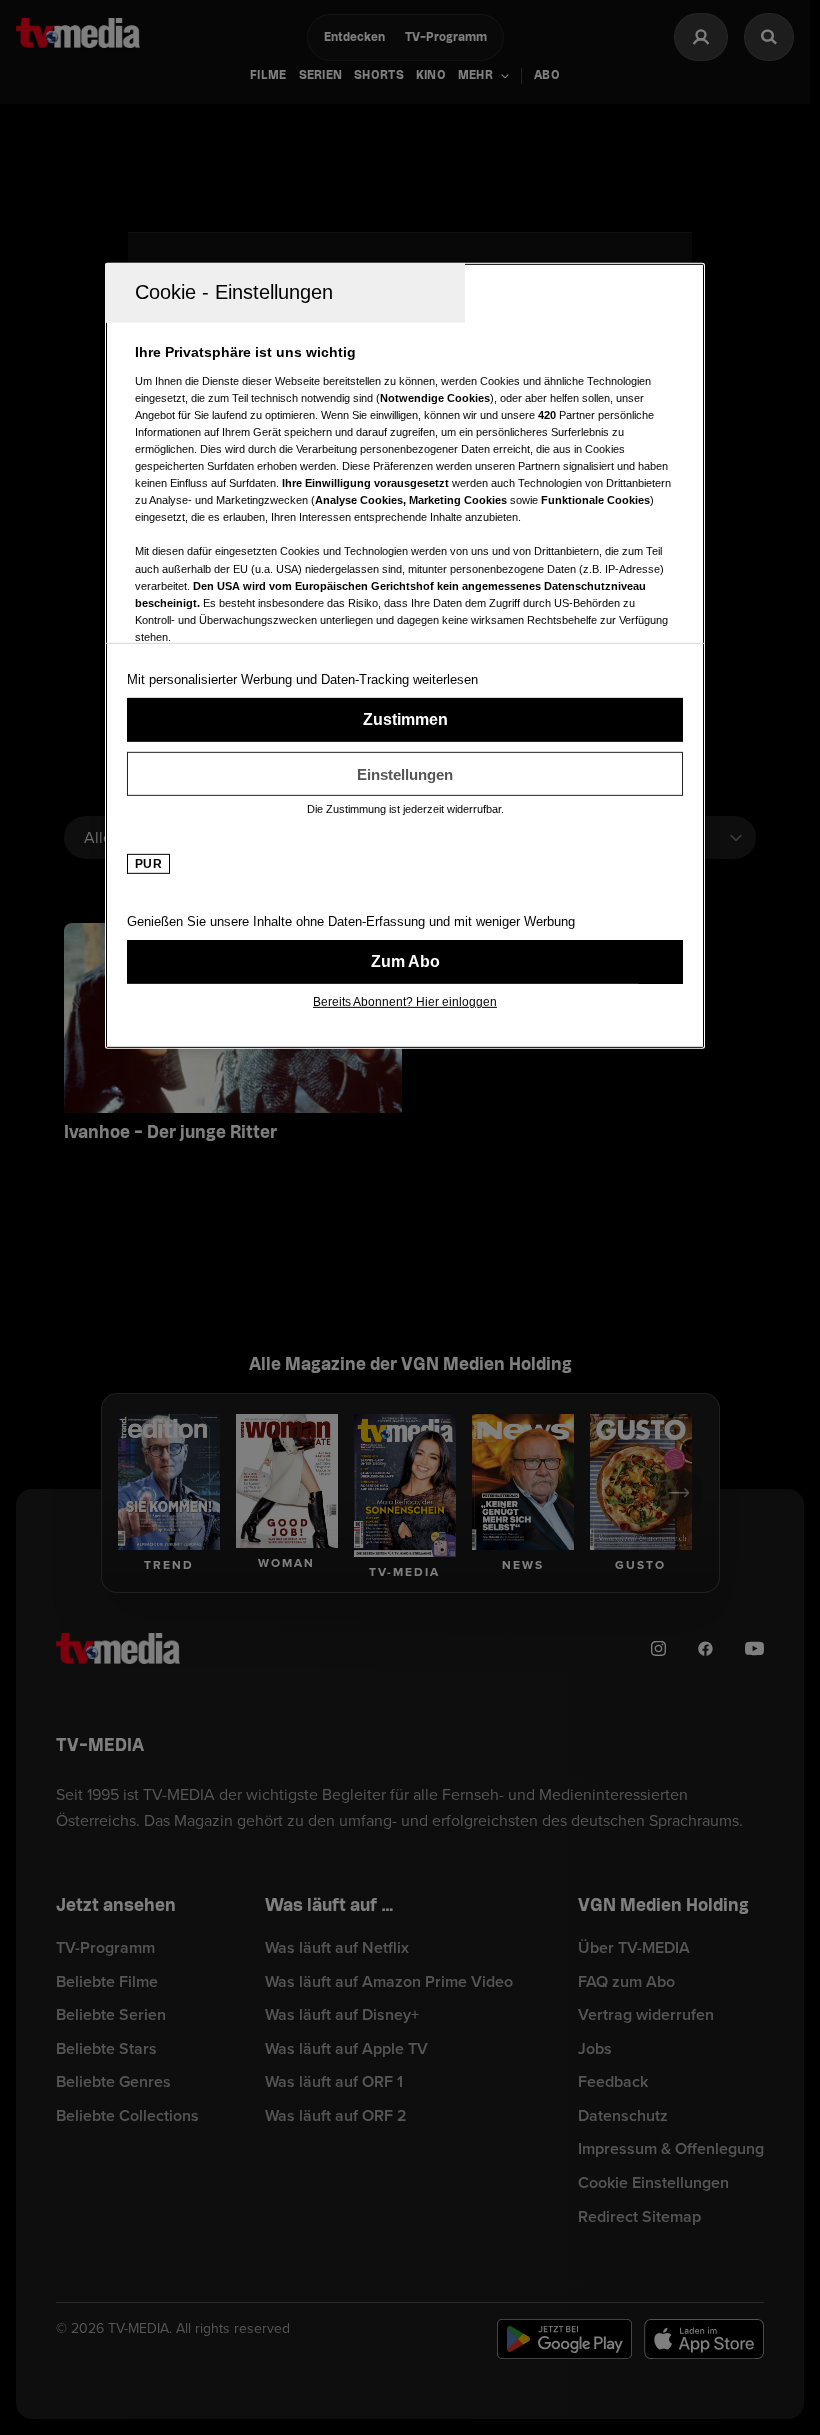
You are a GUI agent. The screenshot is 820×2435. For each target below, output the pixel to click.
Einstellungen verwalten (405, 774)
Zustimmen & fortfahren (405, 720)
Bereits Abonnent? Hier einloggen (405, 1002)
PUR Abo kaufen (405, 962)
